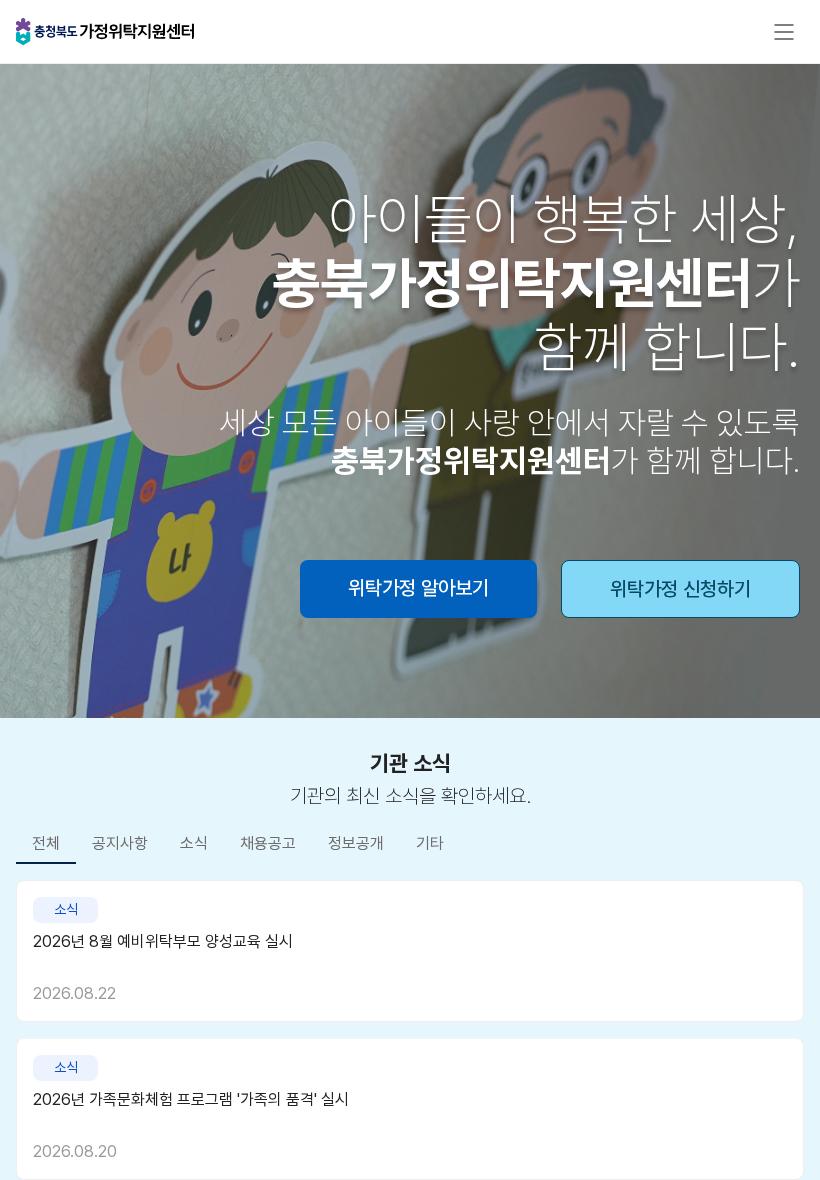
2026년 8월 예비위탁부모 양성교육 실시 (163, 941)
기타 (430, 843)
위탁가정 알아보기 (418, 588)
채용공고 (268, 843)
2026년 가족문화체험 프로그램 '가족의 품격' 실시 (191, 1099)
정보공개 (356, 843)
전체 (46, 843)
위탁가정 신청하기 (680, 589)
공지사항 (120, 843)
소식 (194, 843)
